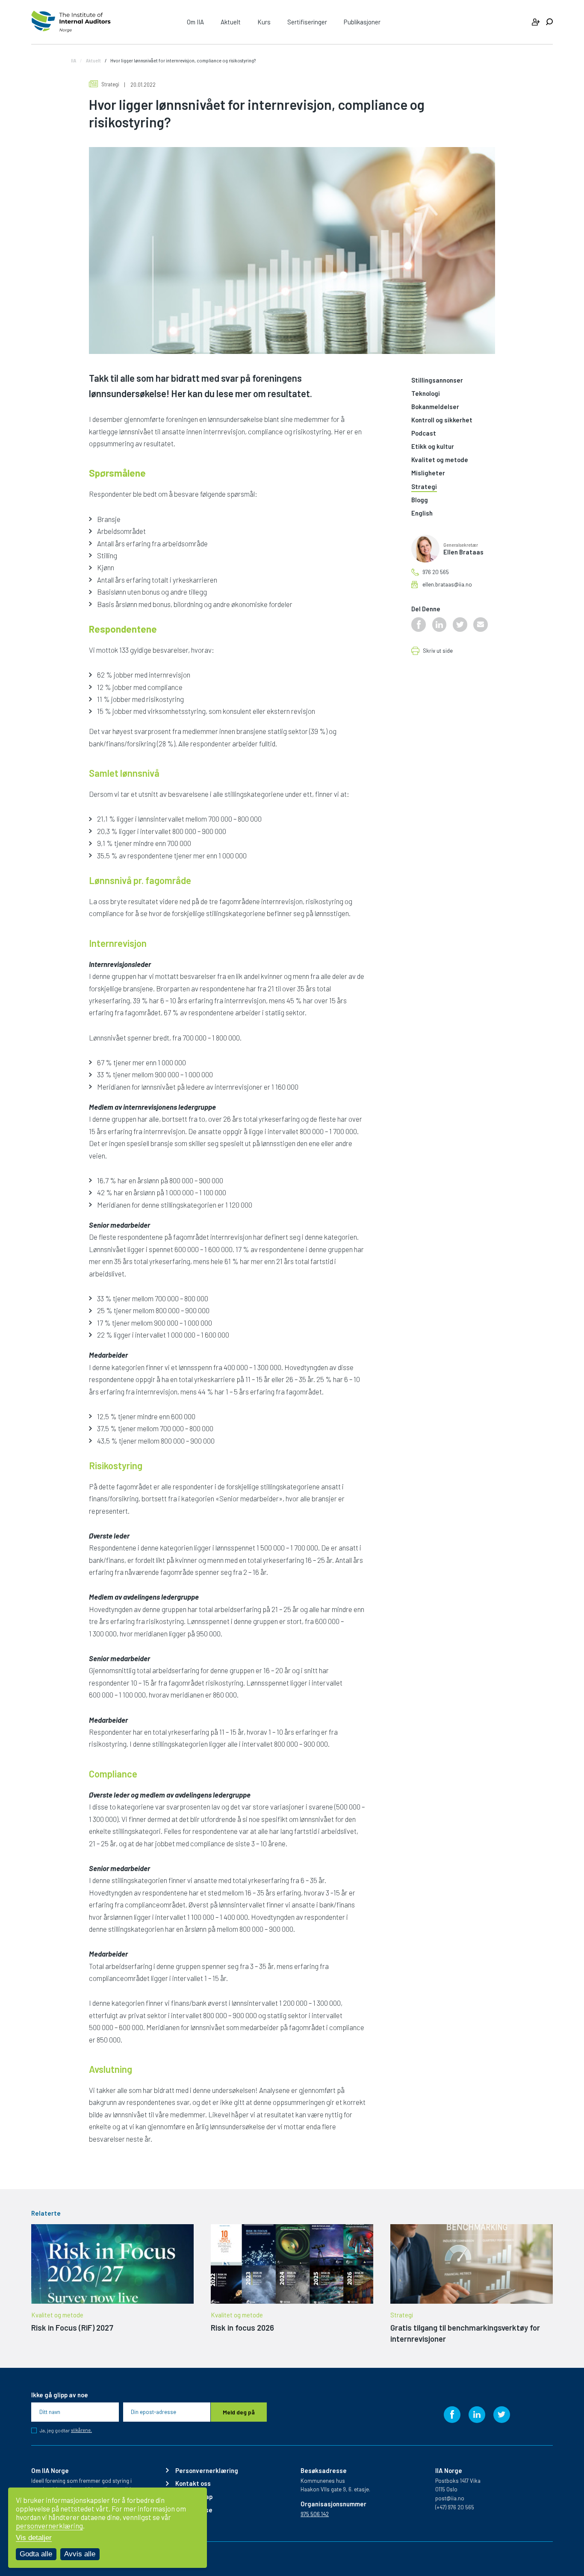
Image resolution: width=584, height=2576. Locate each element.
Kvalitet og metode (440, 460)
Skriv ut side (438, 651)
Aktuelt (231, 22)
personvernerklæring (49, 2526)
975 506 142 (315, 2514)
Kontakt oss (193, 2483)
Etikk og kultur (433, 447)
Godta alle (36, 2554)
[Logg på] (536, 22)
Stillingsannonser (437, 380)
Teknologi (426, 394)
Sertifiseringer (307, 22)
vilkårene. (81, 2430)
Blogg (420, 500)
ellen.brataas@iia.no (447, 585)
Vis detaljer (34, 2538)
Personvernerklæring (207, 2471)
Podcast (424, 433)
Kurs (264, 22)
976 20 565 (436, 572)
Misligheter (428, 473)
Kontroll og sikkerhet (442, 420)
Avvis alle (80, 2554)
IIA (74, 60)
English (422, 513)
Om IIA (195, 22)
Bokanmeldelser (435, 407)
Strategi (110, 84)
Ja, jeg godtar (66, 2430)
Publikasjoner (362, 22)
